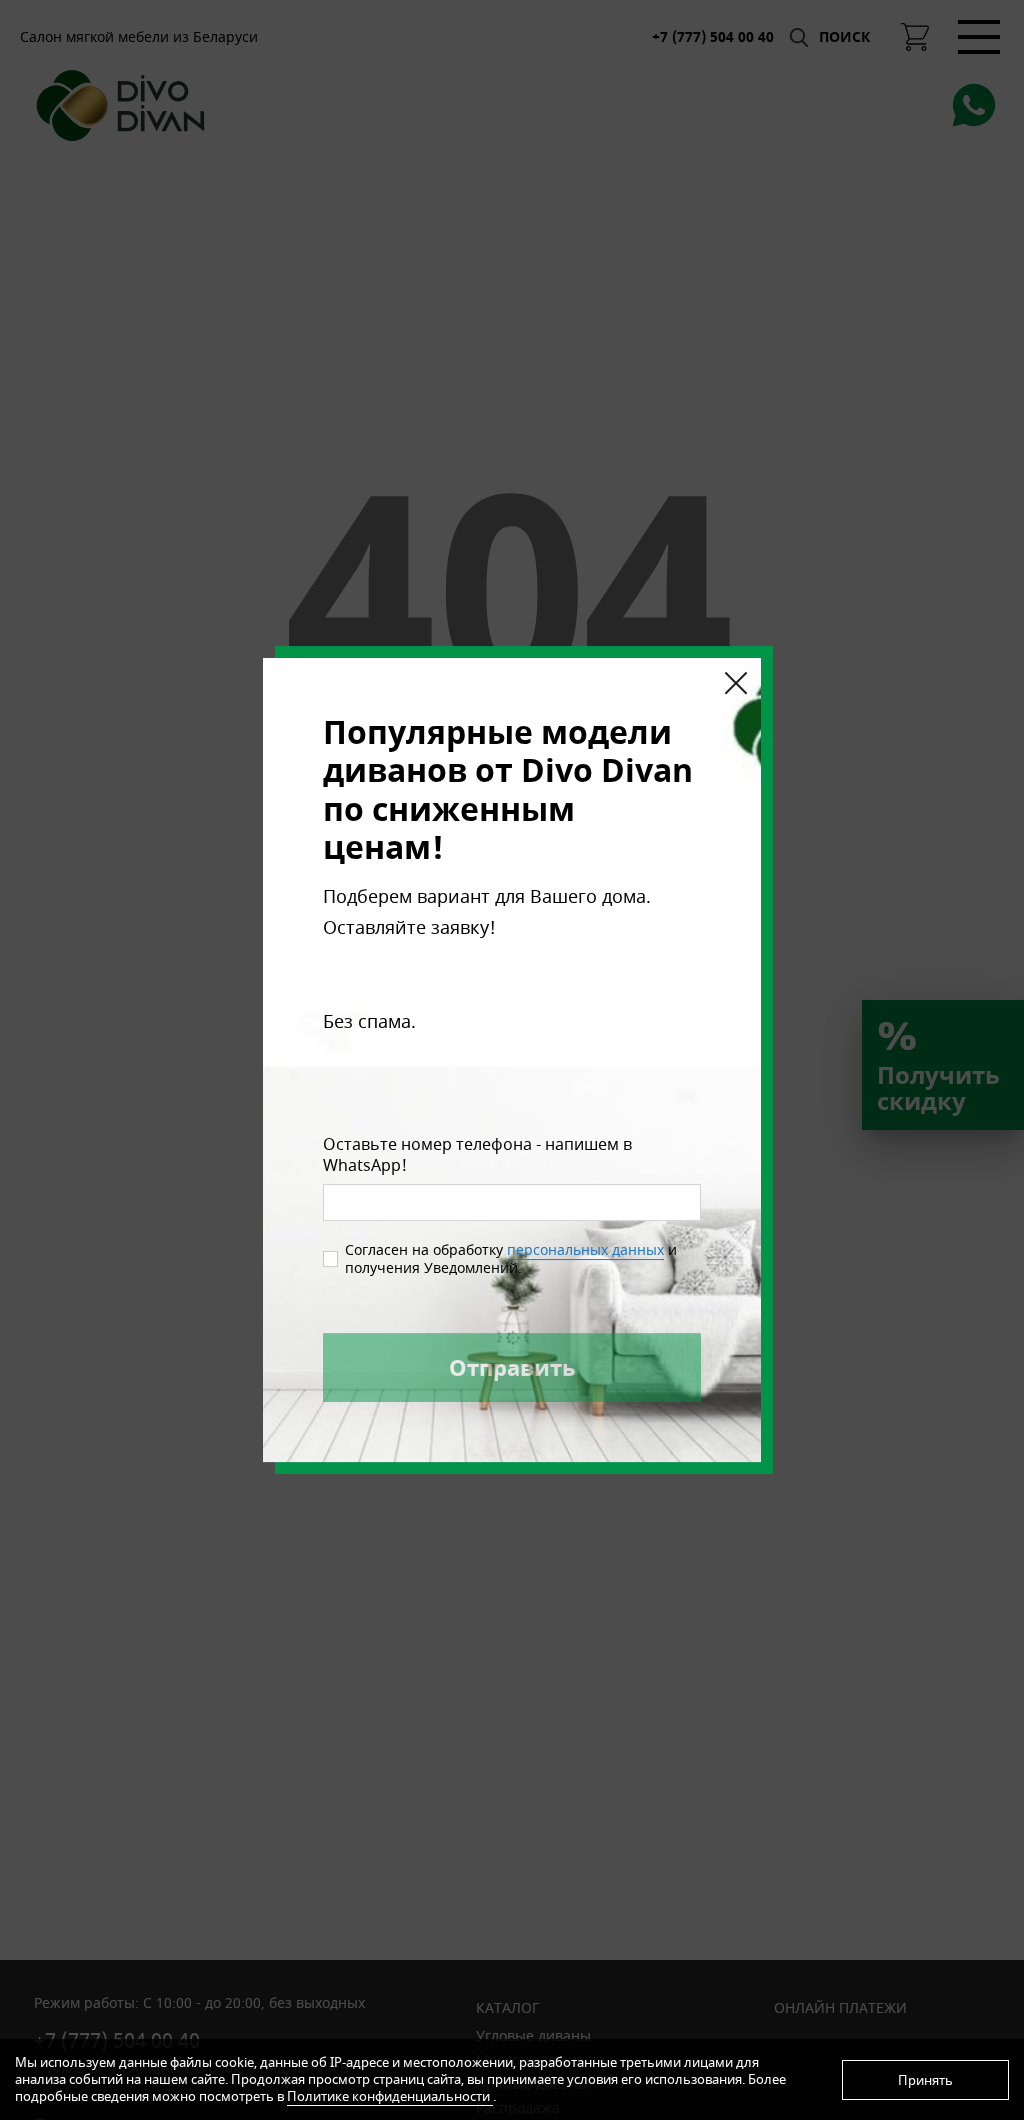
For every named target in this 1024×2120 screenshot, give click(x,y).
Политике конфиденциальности (390, 2096)
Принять (925, 2080)
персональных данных (585, 1249)
